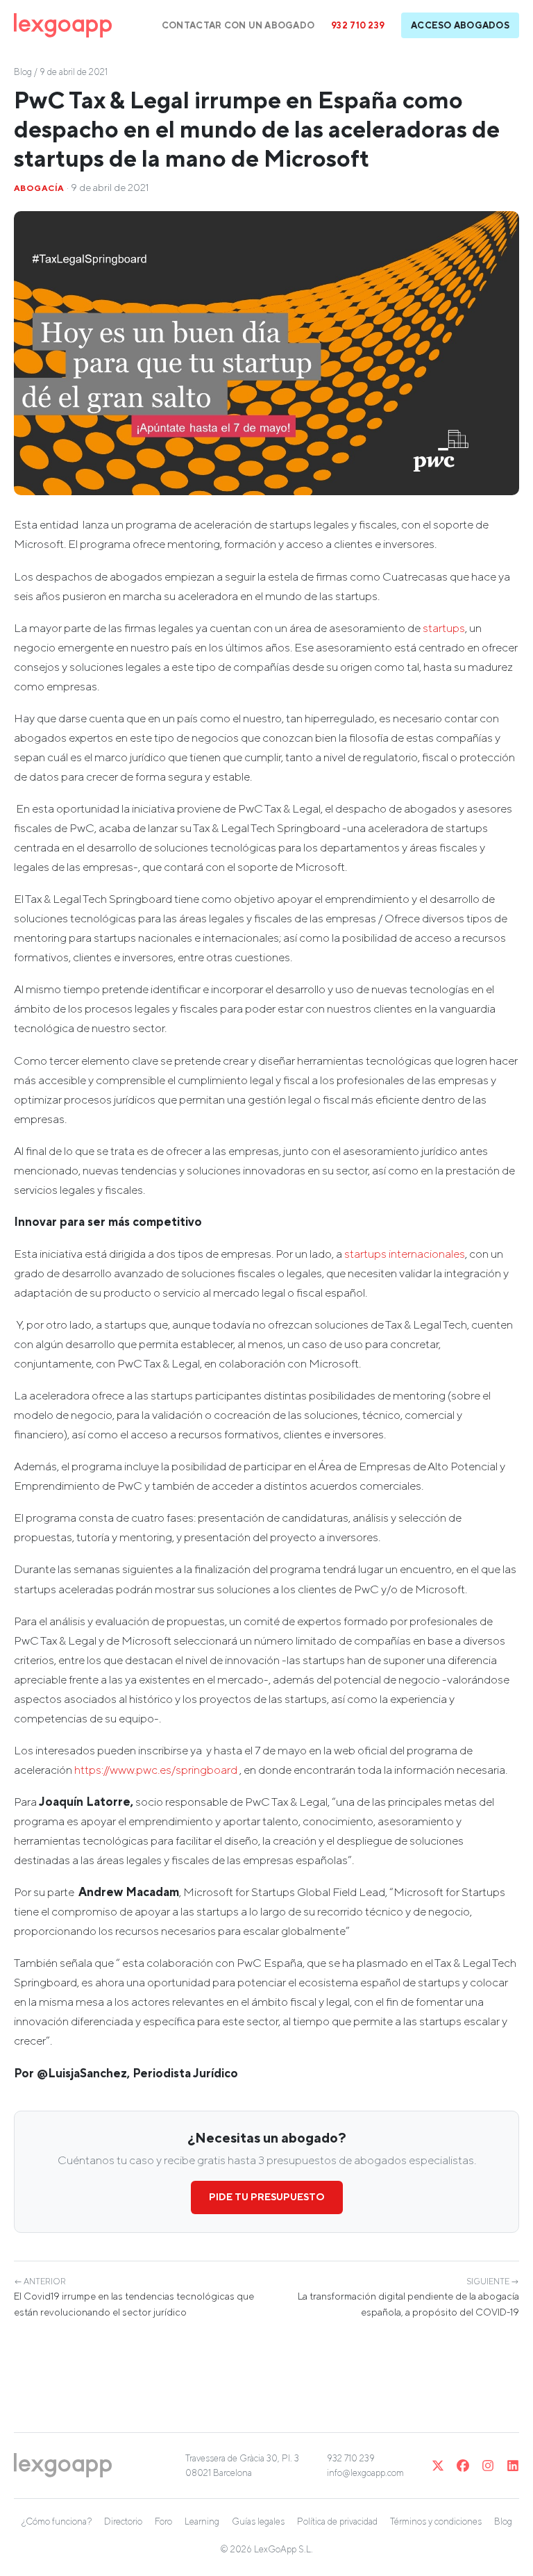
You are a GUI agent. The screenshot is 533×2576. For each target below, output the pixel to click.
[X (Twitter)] (438, 2466)
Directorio (123, 2521)
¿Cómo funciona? (57, 2521)
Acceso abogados (460, 25)
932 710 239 (358, 25)
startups (444, 628)
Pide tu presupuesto (267, 2197)
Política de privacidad (337, 2521)
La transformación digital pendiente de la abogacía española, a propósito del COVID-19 (408, 2297)
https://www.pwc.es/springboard (156, 1770)
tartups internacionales (407, 1254)
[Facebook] (463, 2466)
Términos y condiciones (436, 2521)
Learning (202, 2521)
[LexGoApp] (63, 25)
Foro (163, 2521)
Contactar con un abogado (238, 25)
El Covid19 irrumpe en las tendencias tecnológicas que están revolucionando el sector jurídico (134, 2297)
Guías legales (258, 2521)
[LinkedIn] (513, 2466)
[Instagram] (488, 2466)
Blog (23, 72)
